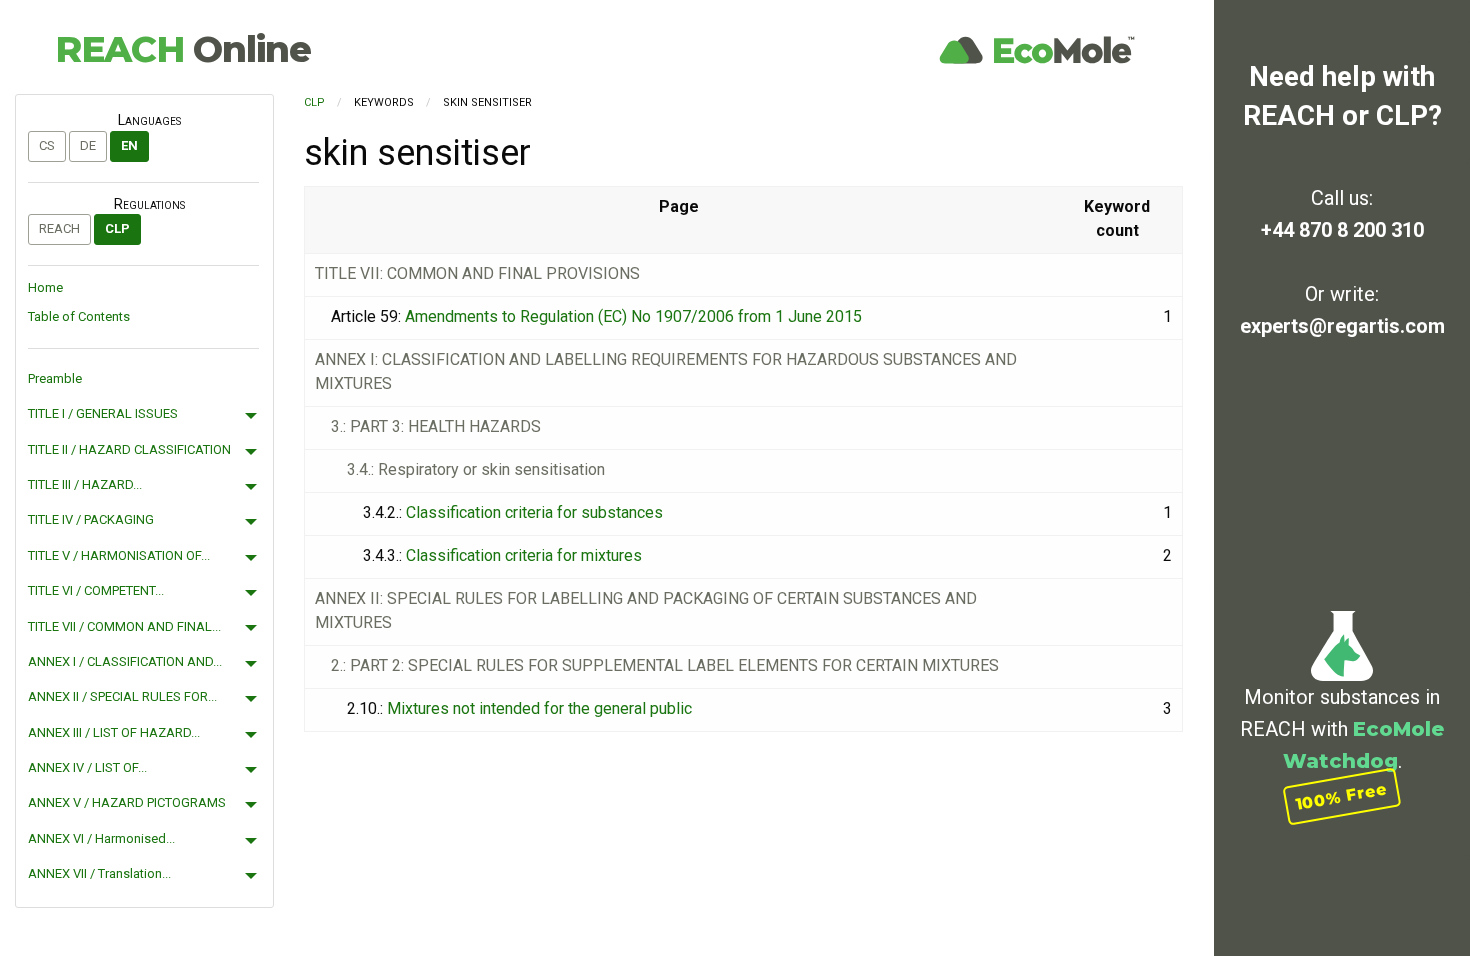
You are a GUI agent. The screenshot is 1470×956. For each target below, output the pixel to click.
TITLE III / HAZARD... (85, 484)
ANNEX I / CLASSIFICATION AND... (125, 661)
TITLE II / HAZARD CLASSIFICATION (129, 449)
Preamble (55, 378)
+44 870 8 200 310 (1342, 230)
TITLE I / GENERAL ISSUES (103, 413)
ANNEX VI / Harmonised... (101, 838)
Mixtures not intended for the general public (539, 708)
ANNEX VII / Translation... (99, 873)
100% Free (1342, 796)
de (88, 145)
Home (45, 287)
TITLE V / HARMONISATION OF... (119, 555)
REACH (183, 49)
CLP (117, 228)
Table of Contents (79, 316)
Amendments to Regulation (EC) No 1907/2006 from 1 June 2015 (633, 316)
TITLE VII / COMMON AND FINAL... (124, 626)
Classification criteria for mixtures (524, 555)
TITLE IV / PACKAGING (91, 519)
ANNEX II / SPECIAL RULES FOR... (122, 696)
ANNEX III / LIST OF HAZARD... (114, 732)
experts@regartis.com (1342, 326)
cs (47, 145)
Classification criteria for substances (534, 512)
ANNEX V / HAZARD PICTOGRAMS (127, 802)
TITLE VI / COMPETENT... (96, 590)
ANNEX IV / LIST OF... (87, 767)
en (129, 145)
